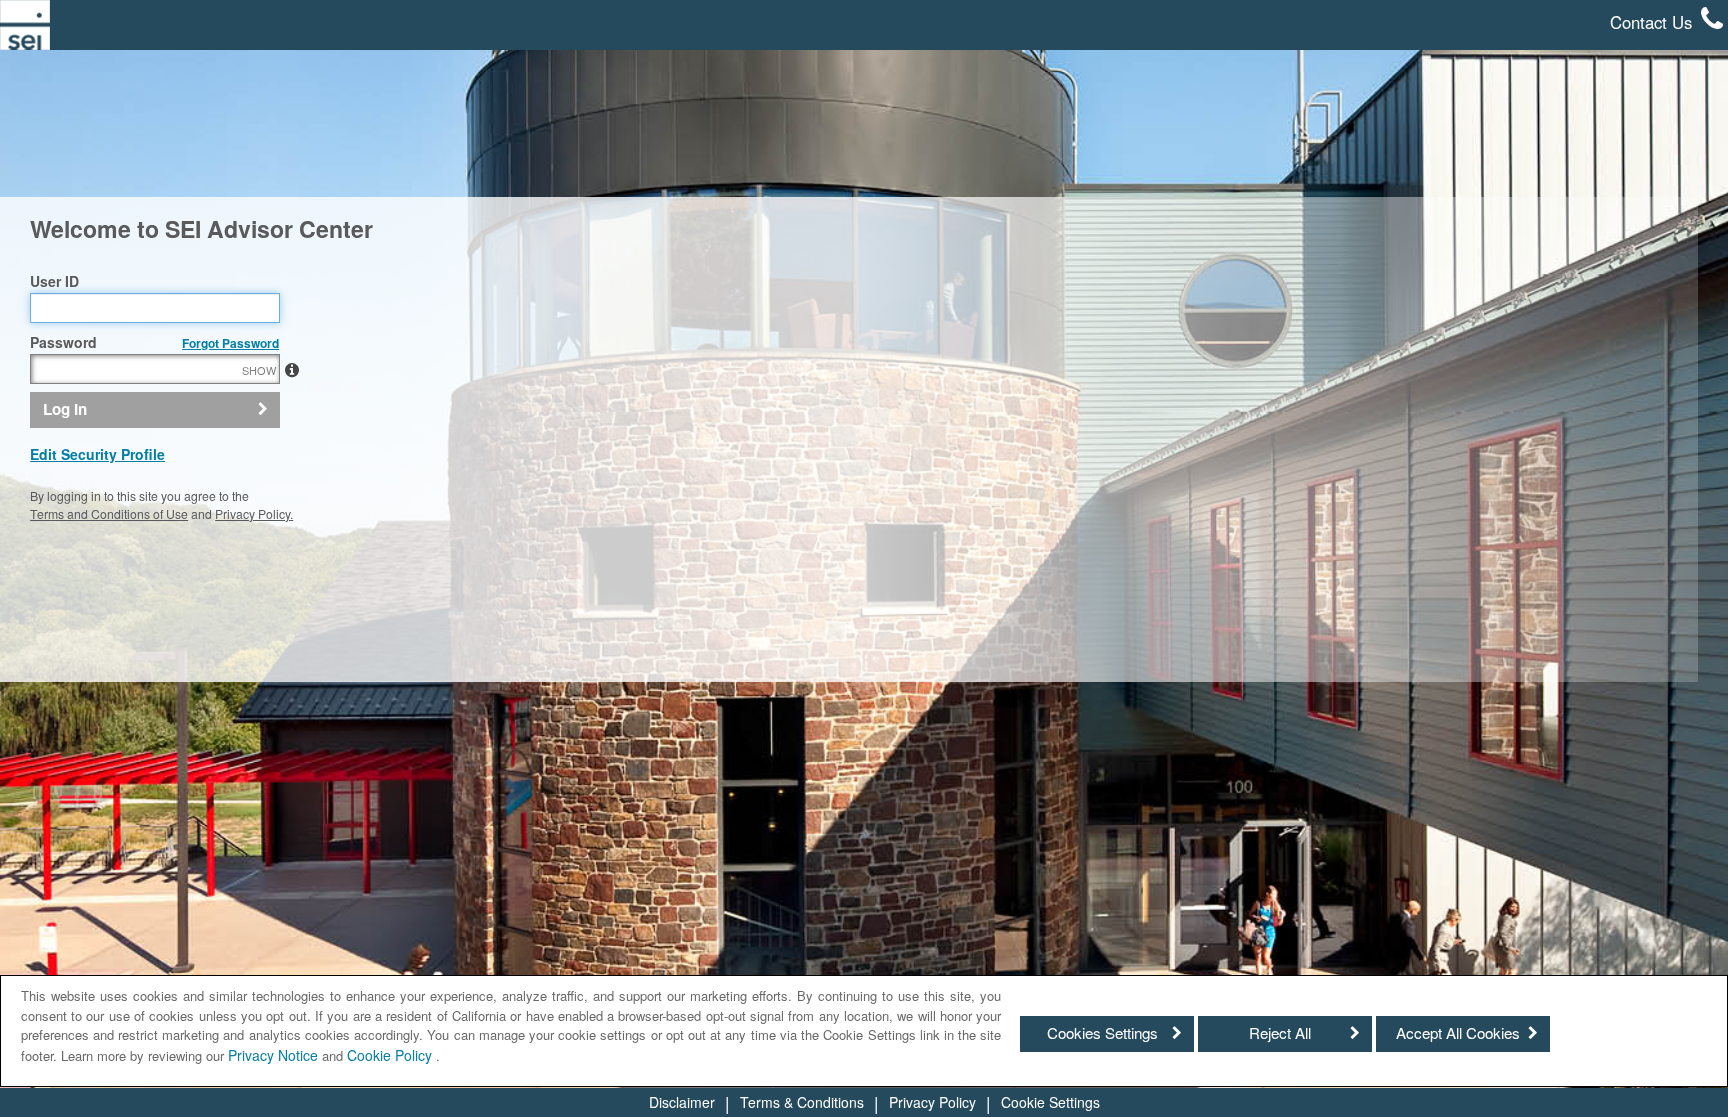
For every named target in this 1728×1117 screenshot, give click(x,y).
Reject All (1280, 1032)
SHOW (259, 370)
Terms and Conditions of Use (109, 513)
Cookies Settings (1102, 1032)
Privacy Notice (273, 1055)
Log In (65, 409)
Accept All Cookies (1458, 1032)
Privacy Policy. (254, 513)
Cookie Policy (391, 1055)
